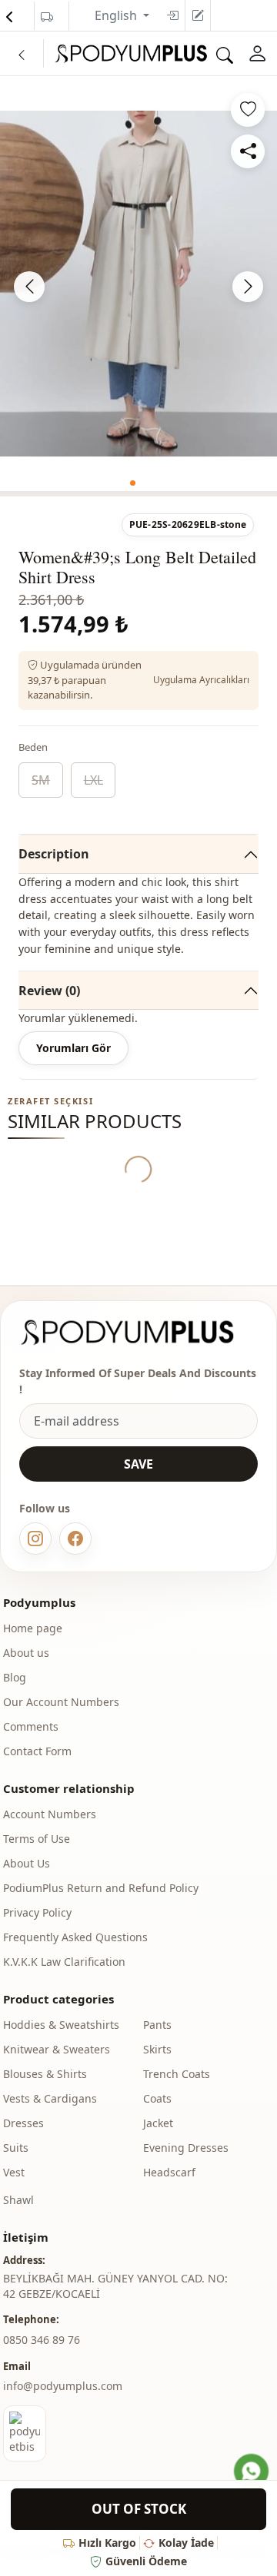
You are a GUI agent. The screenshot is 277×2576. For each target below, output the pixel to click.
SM (41, 780)
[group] (138, 284)
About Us (27, 1863)
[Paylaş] (248, 151)
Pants (157, 2025)
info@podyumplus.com (63, 2386)
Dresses (23, 2123)
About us (26, 1653)
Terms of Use (37, 1839)
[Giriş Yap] (257, 54)
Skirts (157, 2049)
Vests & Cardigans (50, 2098)
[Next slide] (248, 287)
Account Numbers (50, 1814)
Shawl (18, 2200)
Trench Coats (177, 2074)
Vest (14, 2172)
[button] (133, 483)
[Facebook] (75, 1539)
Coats (157, 2098)
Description (54, 854)
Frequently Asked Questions (75, 1937)
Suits (16, 2148)
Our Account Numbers (61, 1702)
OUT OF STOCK (139, 2509)
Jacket (158, 2123)
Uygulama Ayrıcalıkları (201, 680)
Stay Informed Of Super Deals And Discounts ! (138, 1381)
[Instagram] (35, 1539)
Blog (15, 1677)
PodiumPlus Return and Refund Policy (101, 1888)
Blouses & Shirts (45, 2074)
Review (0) (49, 991)
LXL (93, 780)
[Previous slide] (29, 287)
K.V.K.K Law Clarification (64, 1962)
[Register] (198, 15)
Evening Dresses (186, 2148)
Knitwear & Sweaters (57, 2049)
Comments (31, 1726)
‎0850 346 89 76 (42, 2340)
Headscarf (169, 2172)
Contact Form (37, 1751)
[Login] (172, 15)
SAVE (138, 1464)
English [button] (117, 15)
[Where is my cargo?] (47, 17)
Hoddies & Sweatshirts (61, 2025)
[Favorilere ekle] (248, 110)
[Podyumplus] (138, 1332)
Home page (33, 1628)
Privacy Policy (37, 1912)
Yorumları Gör (73, 1048)
